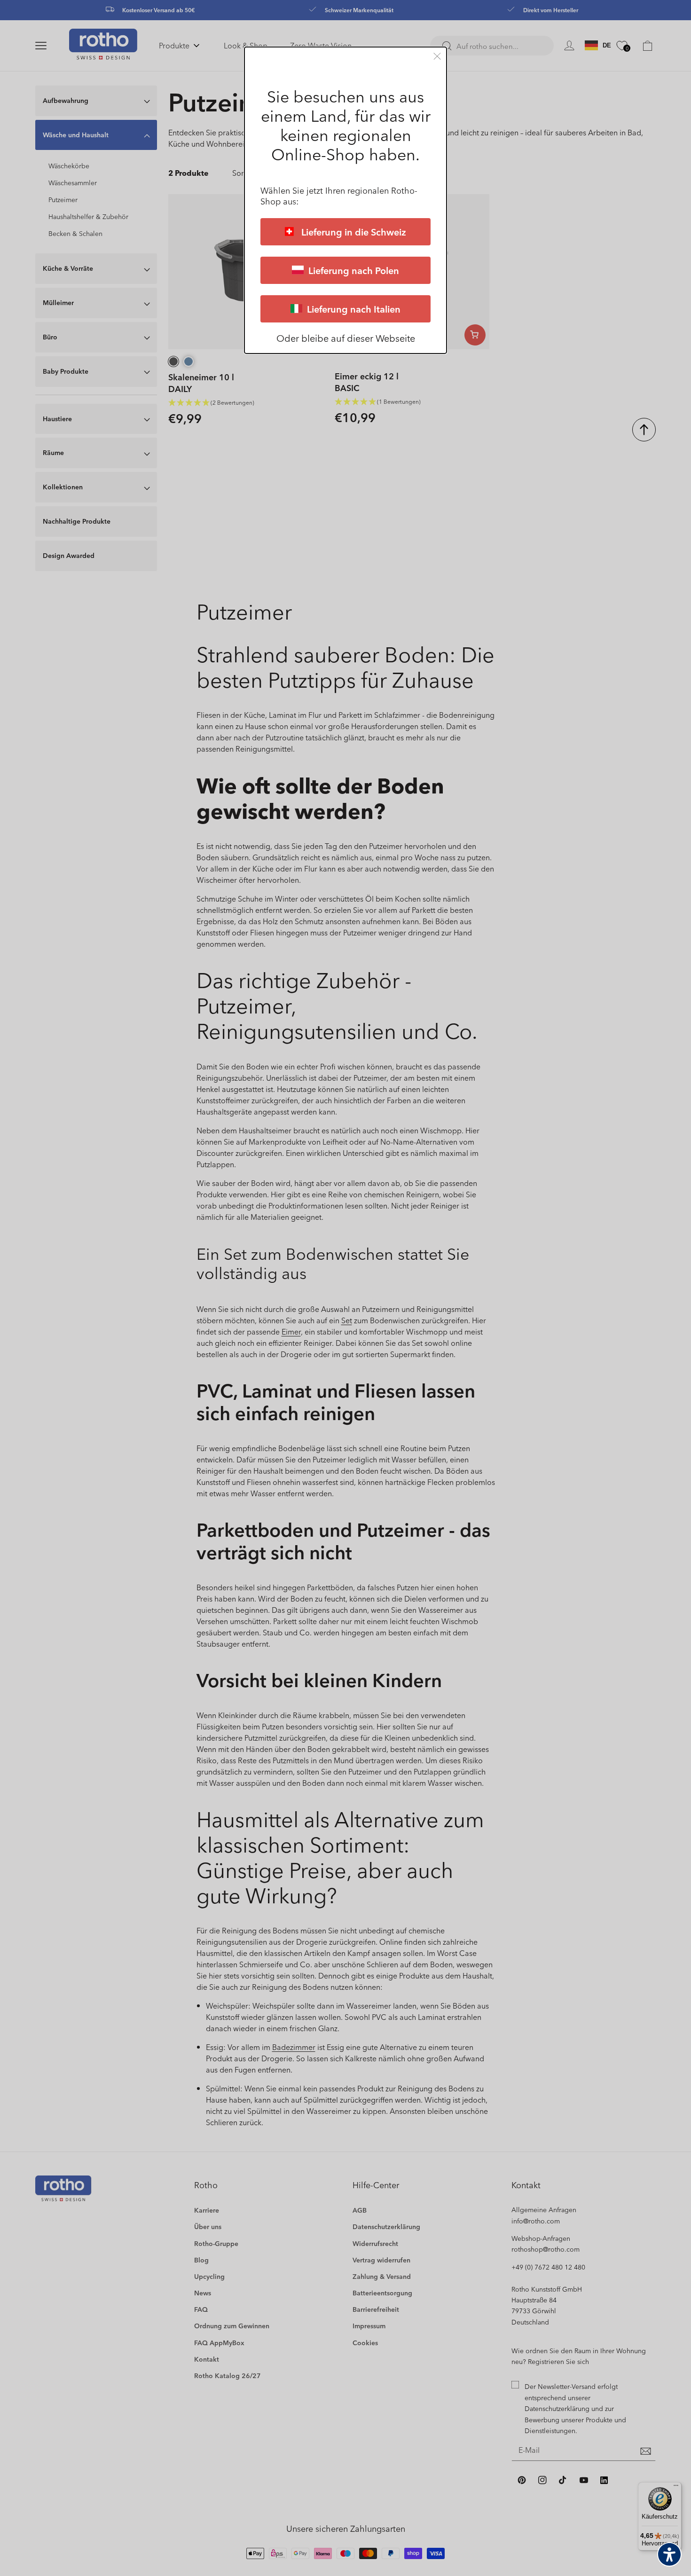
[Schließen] (437, 56)
